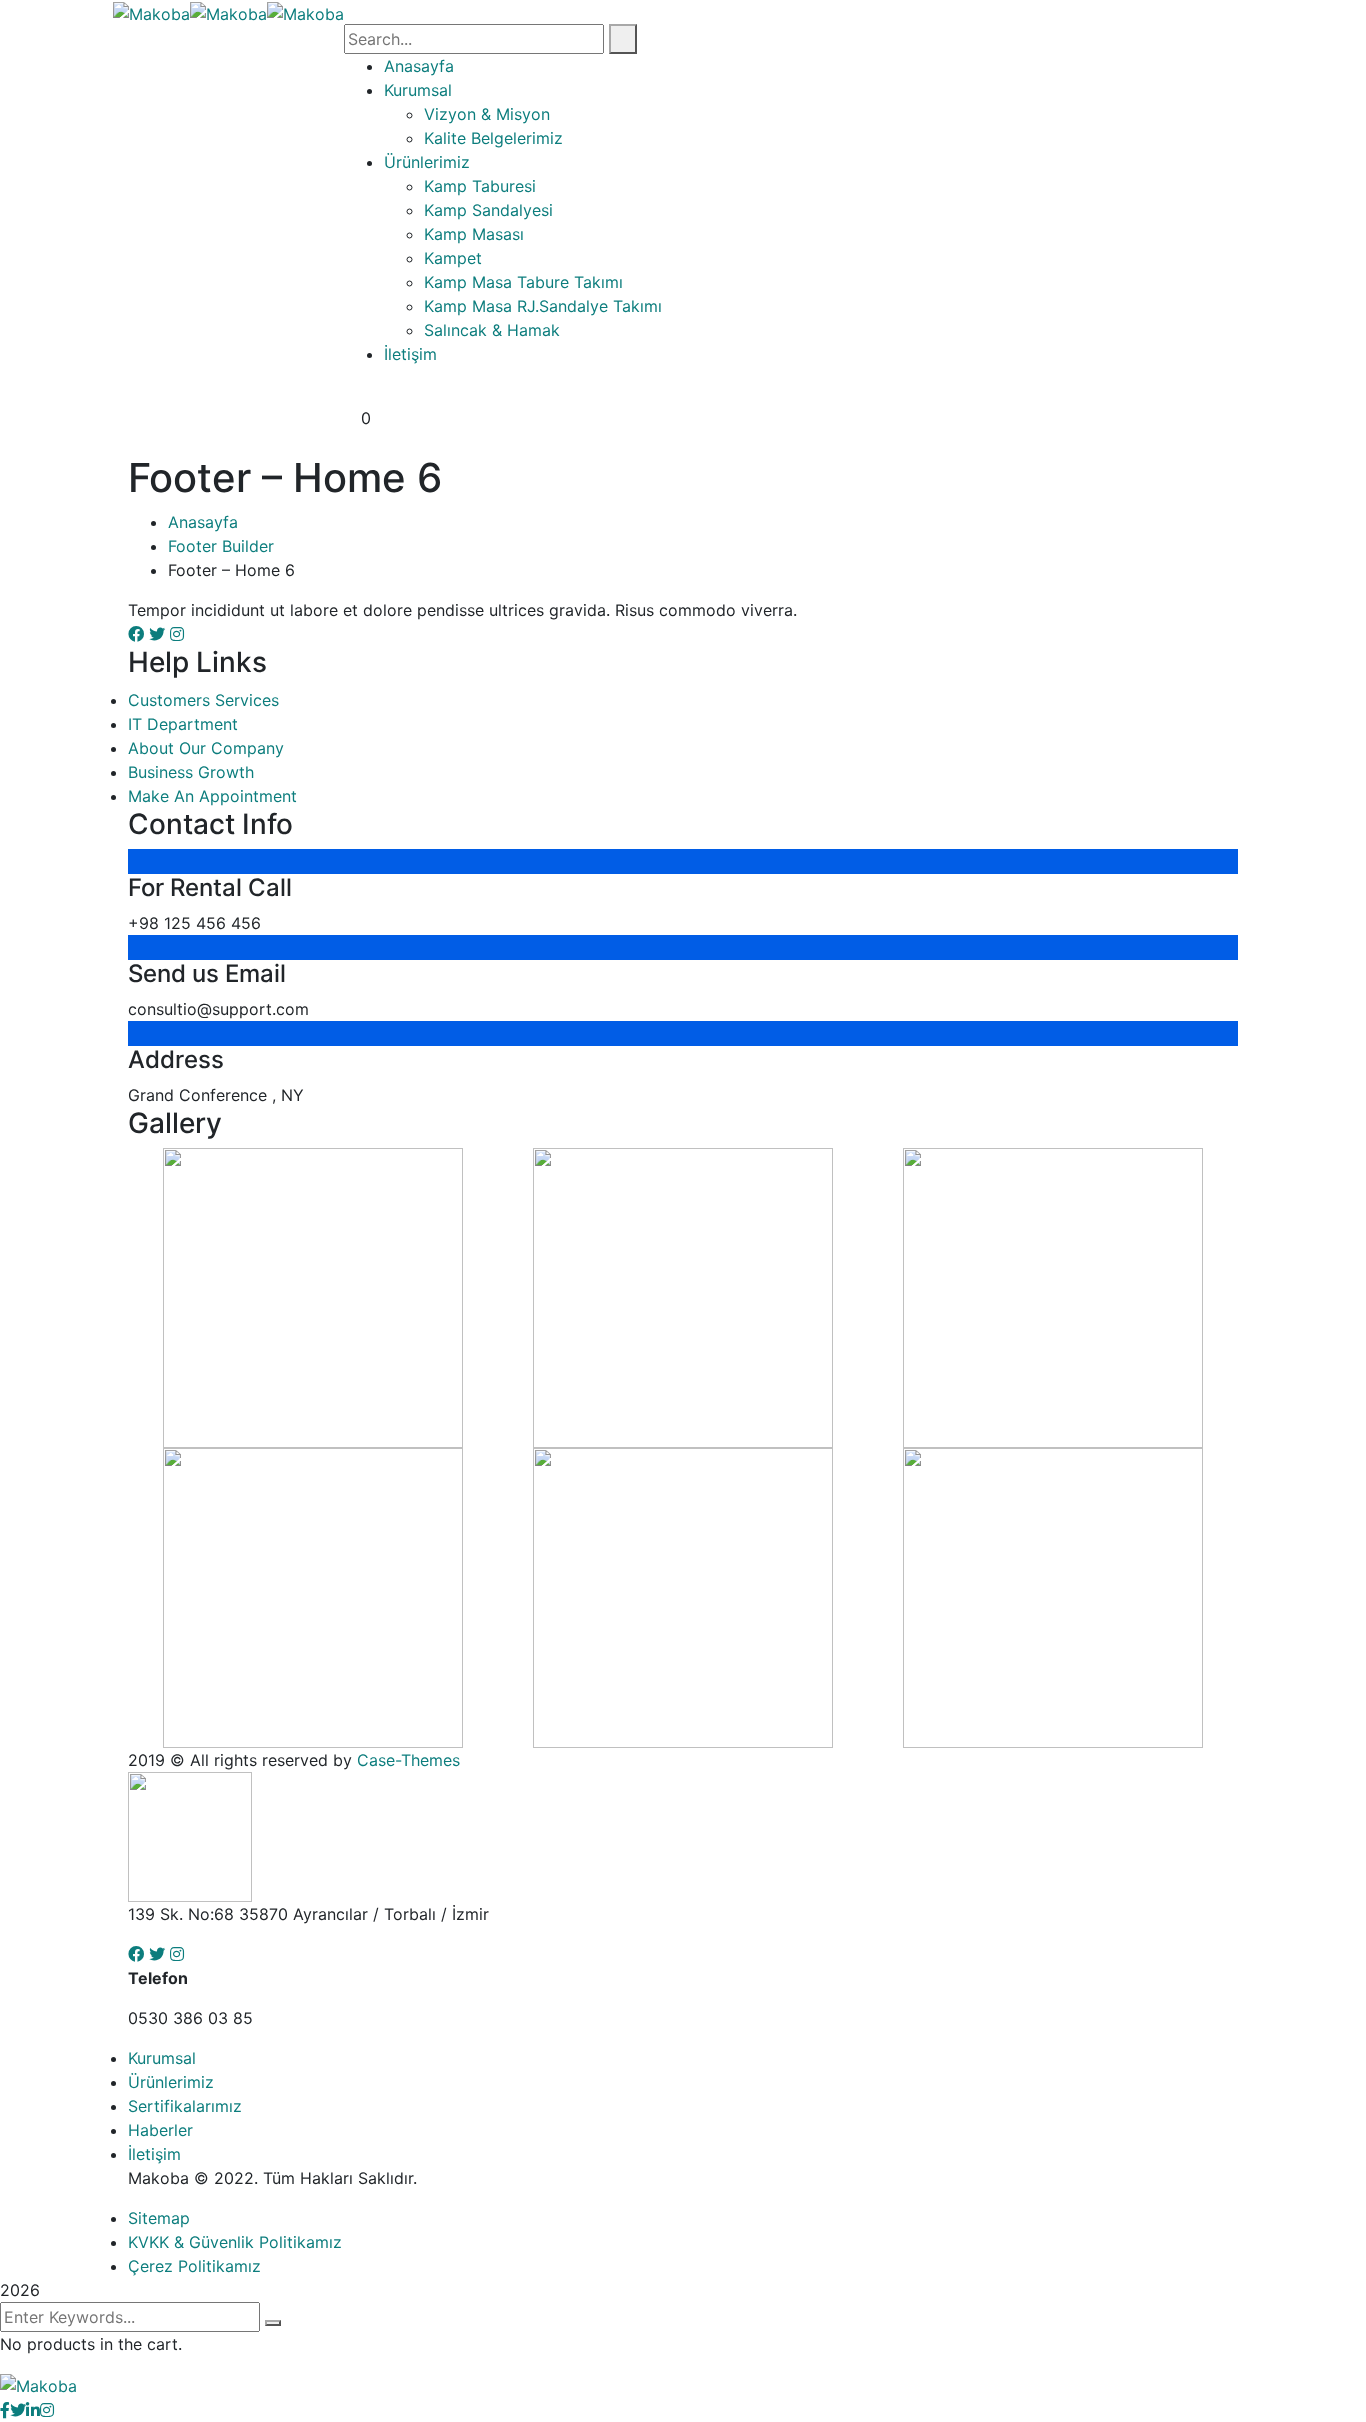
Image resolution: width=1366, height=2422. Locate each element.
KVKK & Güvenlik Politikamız (235, 2242)
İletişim (154, 2154)
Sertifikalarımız (185, 2106)
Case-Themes (408, 1760)
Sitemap (159, 2218)
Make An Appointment (212, 796)
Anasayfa (203, 522)
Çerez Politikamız (194, 2266)
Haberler (160, 2130)
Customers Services (203, 700)
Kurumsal (162, 2058)
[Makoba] (151, 12)
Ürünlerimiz (171, 2082)
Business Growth (191, 772)
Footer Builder (221, 546)
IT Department (183, 724)
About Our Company (206, 748)
